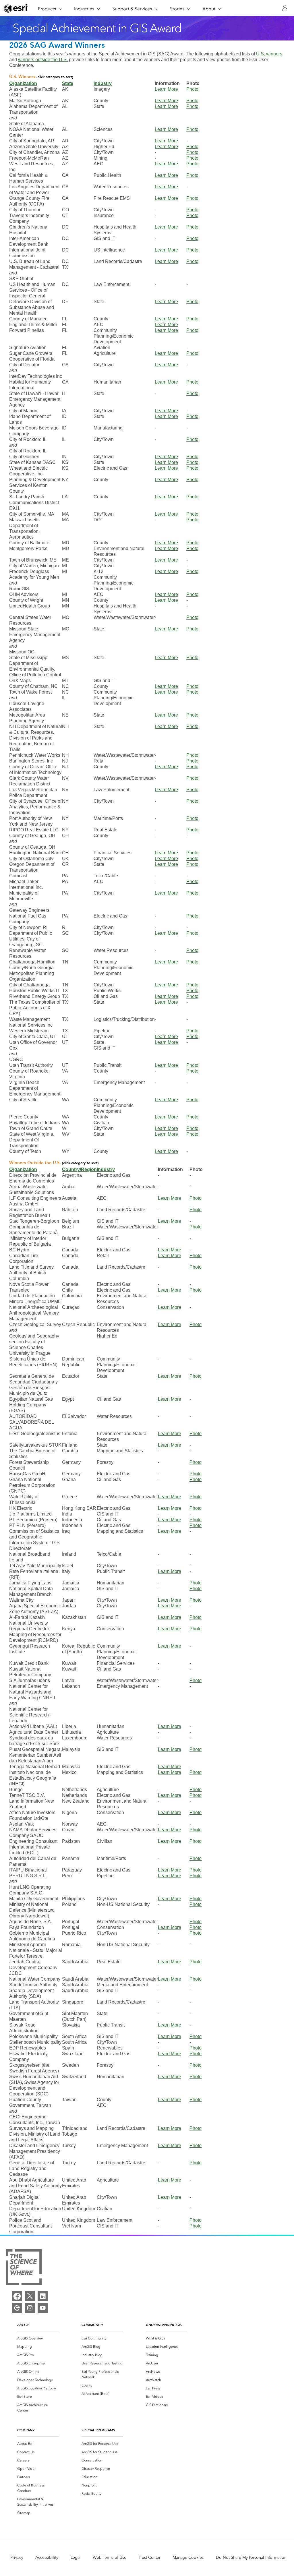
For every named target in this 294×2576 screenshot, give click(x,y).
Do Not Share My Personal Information (251, 2557)
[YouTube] (43, 2308)
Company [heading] (26, 2430)
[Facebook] (17, 2296)
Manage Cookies (188, 2557)
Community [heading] (92, 2325)
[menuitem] (38, 2338)
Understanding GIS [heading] (164, 2325)
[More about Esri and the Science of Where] (24, 2268)
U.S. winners (269, 54)
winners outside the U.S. (43, 60)
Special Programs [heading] (98, 2430)
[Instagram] (30, 2308)
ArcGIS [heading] (23, 2325)
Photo (192, 89)
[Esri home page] (16, 8)
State (68, 83)
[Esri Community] (17, 2308)
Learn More (166, 89)
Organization (23, 83)
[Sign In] (285, 8)
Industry (103, 83)
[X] (30, 2296)
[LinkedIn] (43, 2296)
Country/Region (79, 1169)
